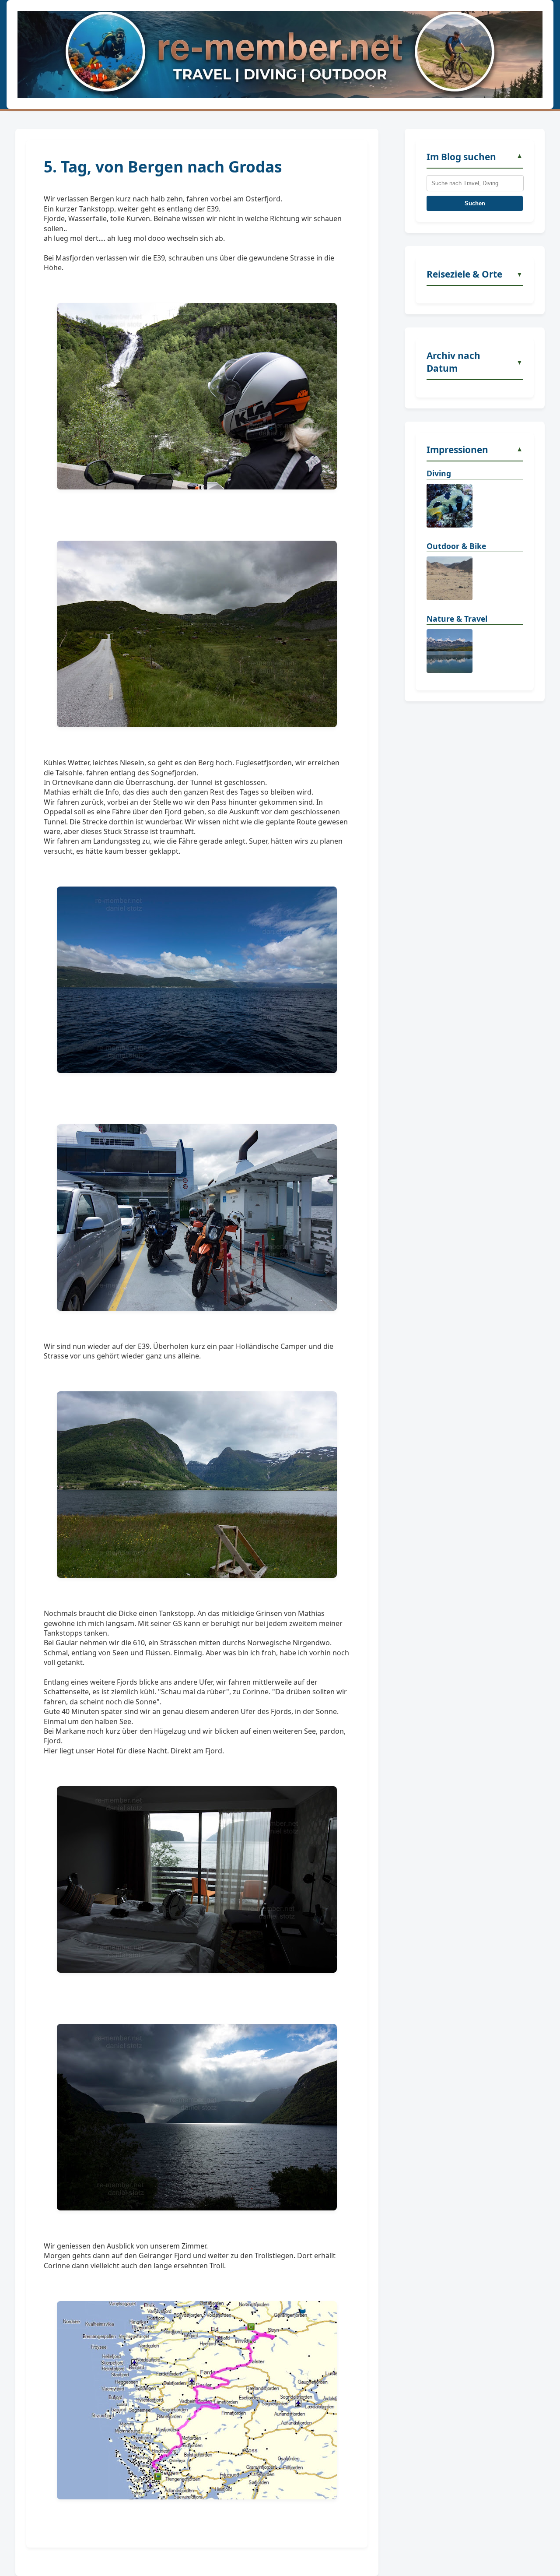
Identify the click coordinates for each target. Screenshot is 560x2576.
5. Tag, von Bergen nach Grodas (163, 166)
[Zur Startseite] (280, 55)
